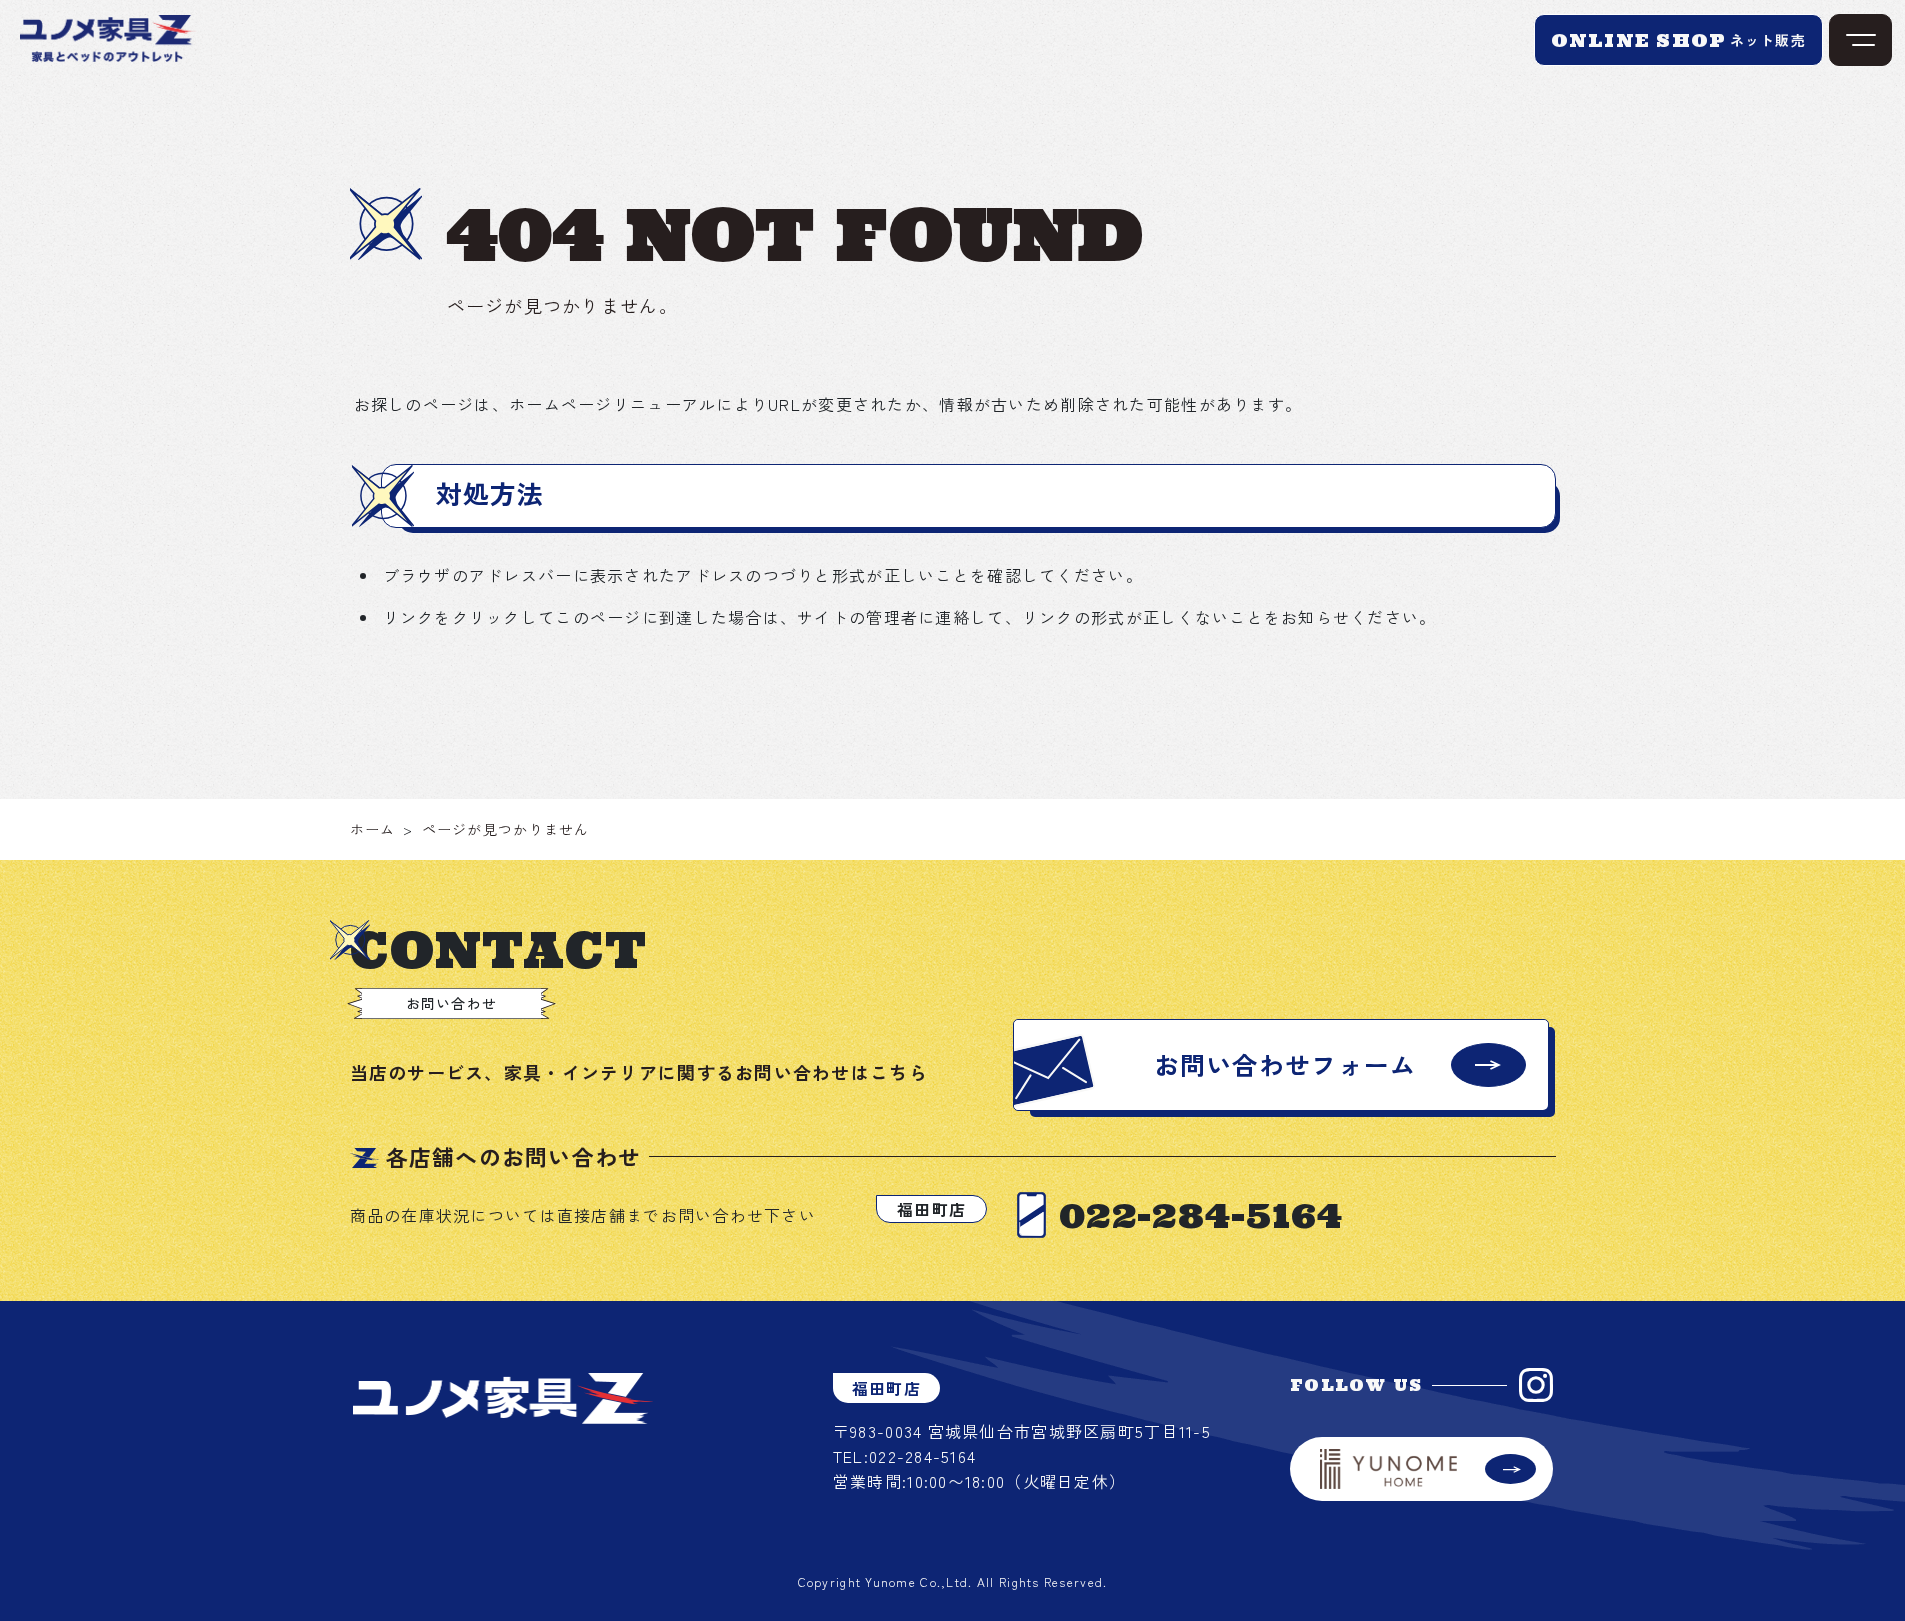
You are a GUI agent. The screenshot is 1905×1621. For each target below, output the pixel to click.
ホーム (373, 829)
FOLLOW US (1356, 1385)
